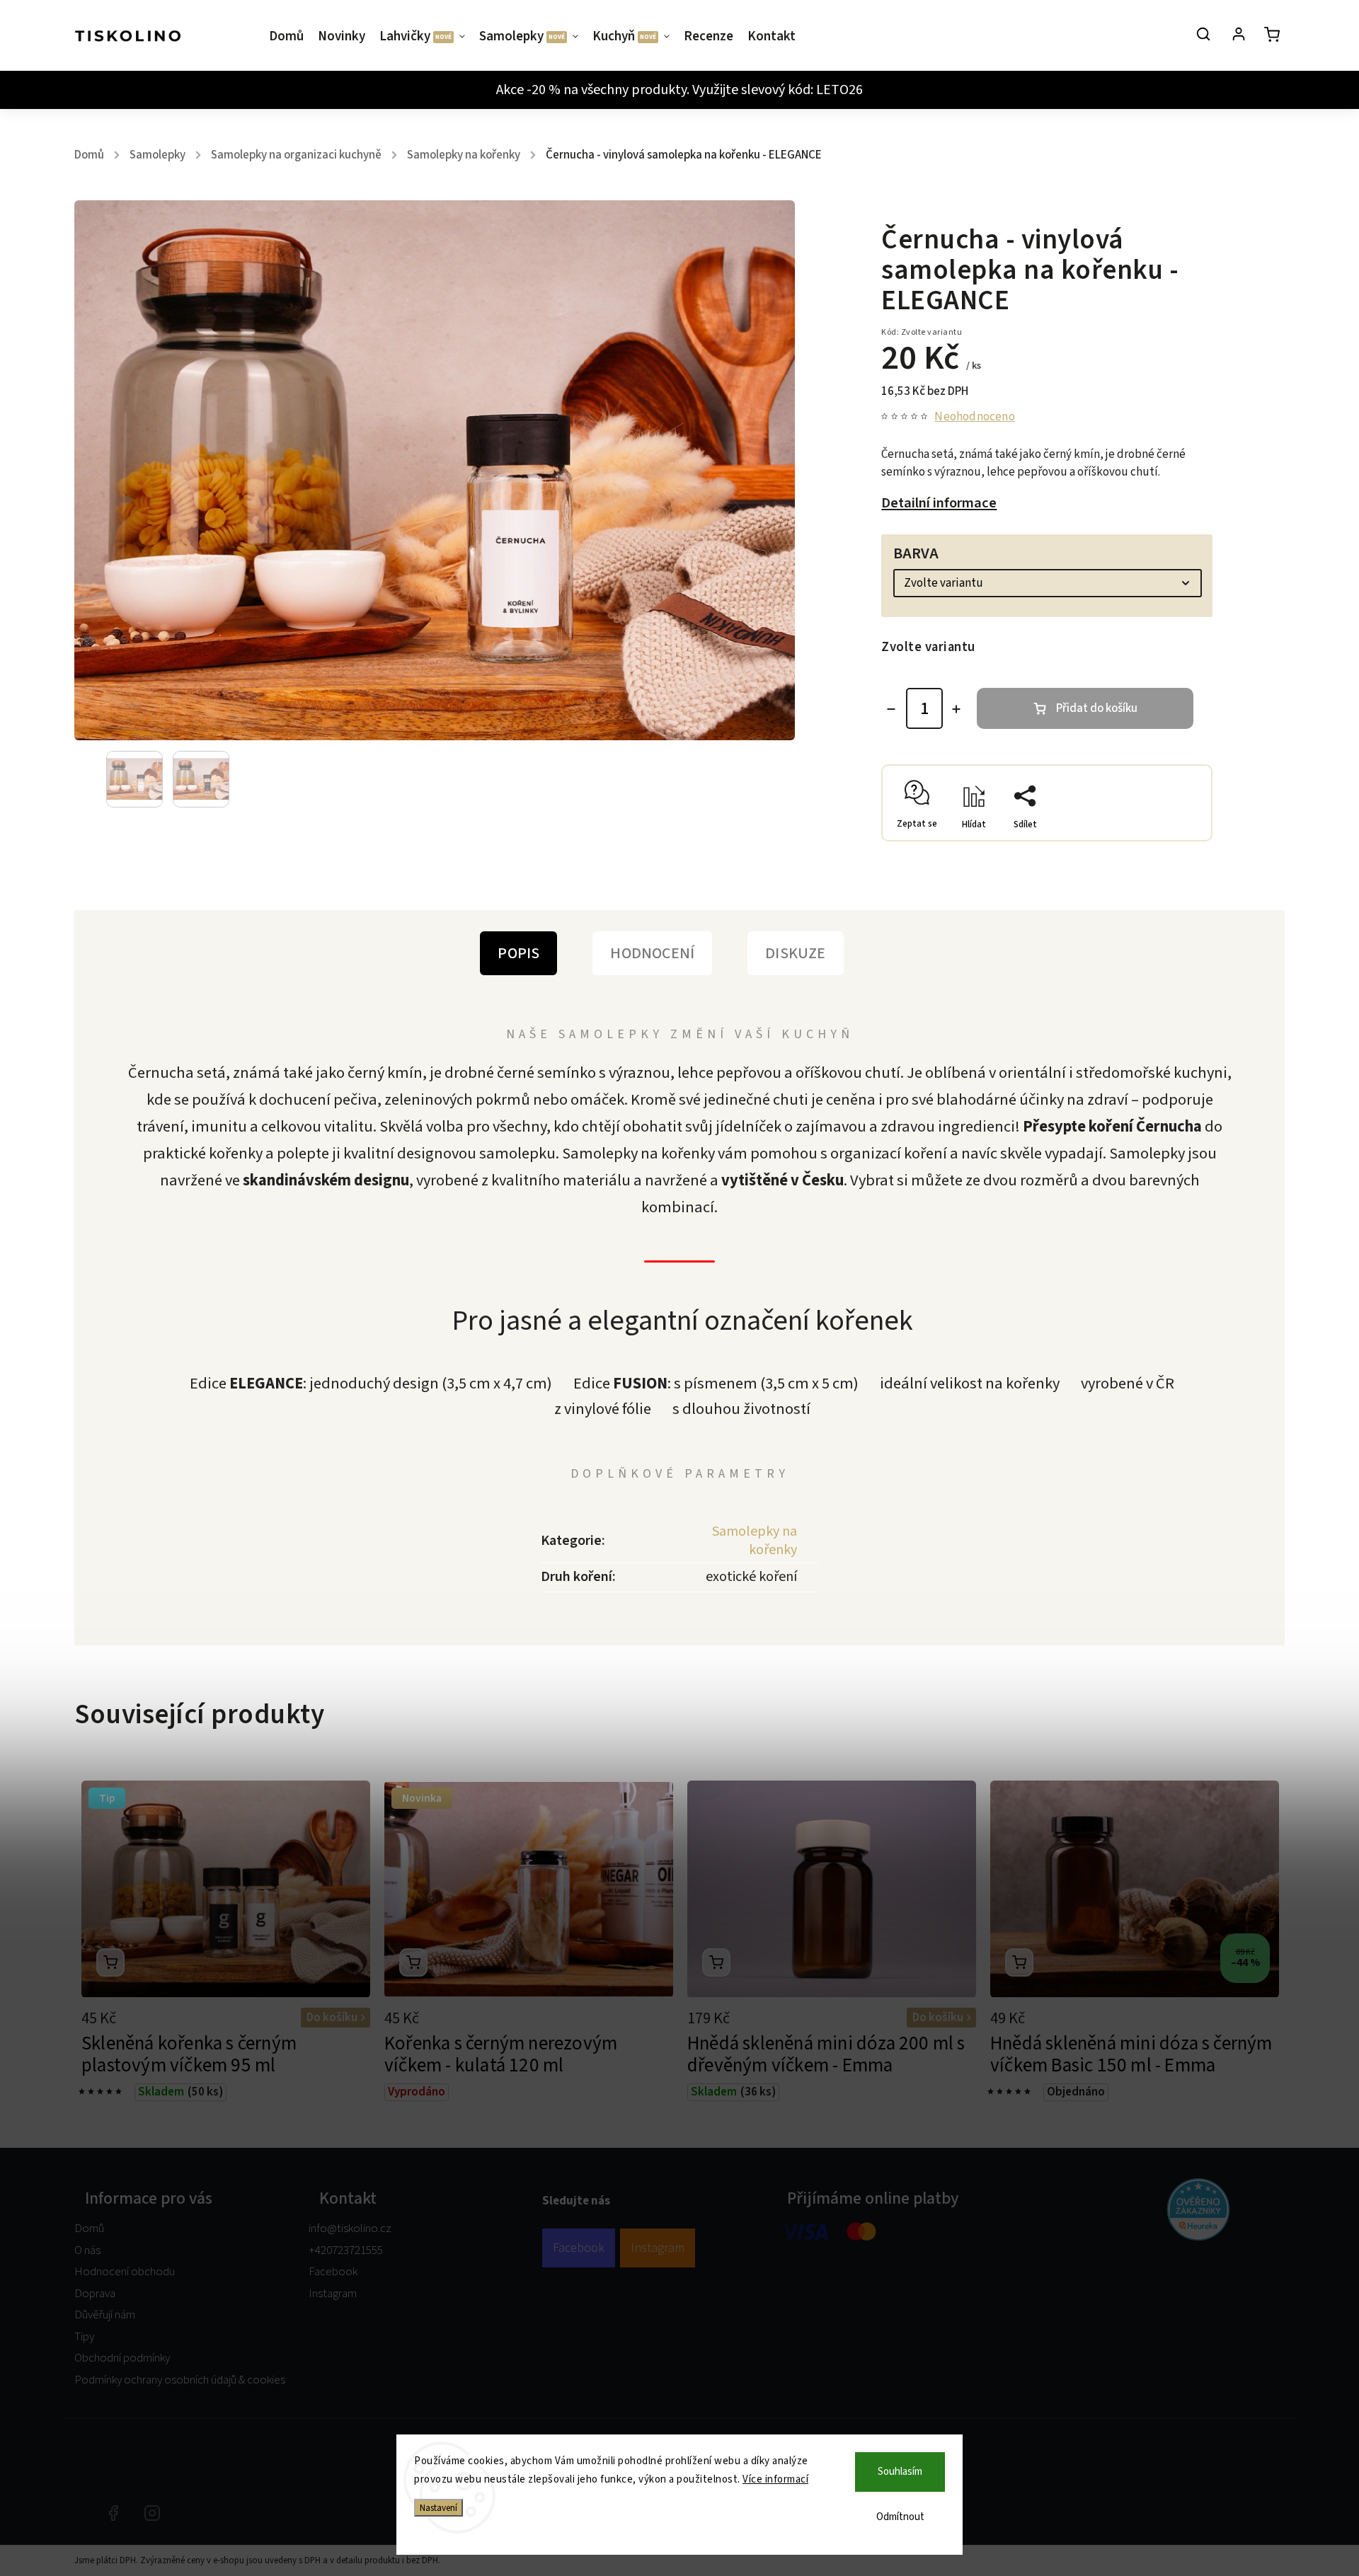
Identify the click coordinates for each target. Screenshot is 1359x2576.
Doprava (95, 2294)
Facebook (333, 2272)
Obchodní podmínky (122, 2358)
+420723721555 (346, 2250)
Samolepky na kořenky (755, 1541)
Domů (89, 2229)
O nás (87, 2250)
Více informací (775, 2479)
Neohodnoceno (974, 417)
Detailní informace (939, 503)
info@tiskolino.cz (350, 2229)
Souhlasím (900, 2472)
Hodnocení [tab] (652, 953)
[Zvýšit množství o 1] (956, 709)
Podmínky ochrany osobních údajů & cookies (180, 2380)
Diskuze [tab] (795, 953)
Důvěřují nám (105, 2315)
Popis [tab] (518, 953)
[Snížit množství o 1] (891, 709)
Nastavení (438, 2508)
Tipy (84, 2337)
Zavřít (1166, 835)
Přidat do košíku (1097, 708)
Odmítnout (900, 2517)
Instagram (333, 2294)
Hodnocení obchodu (125, 2272)
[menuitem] (290, 37)
